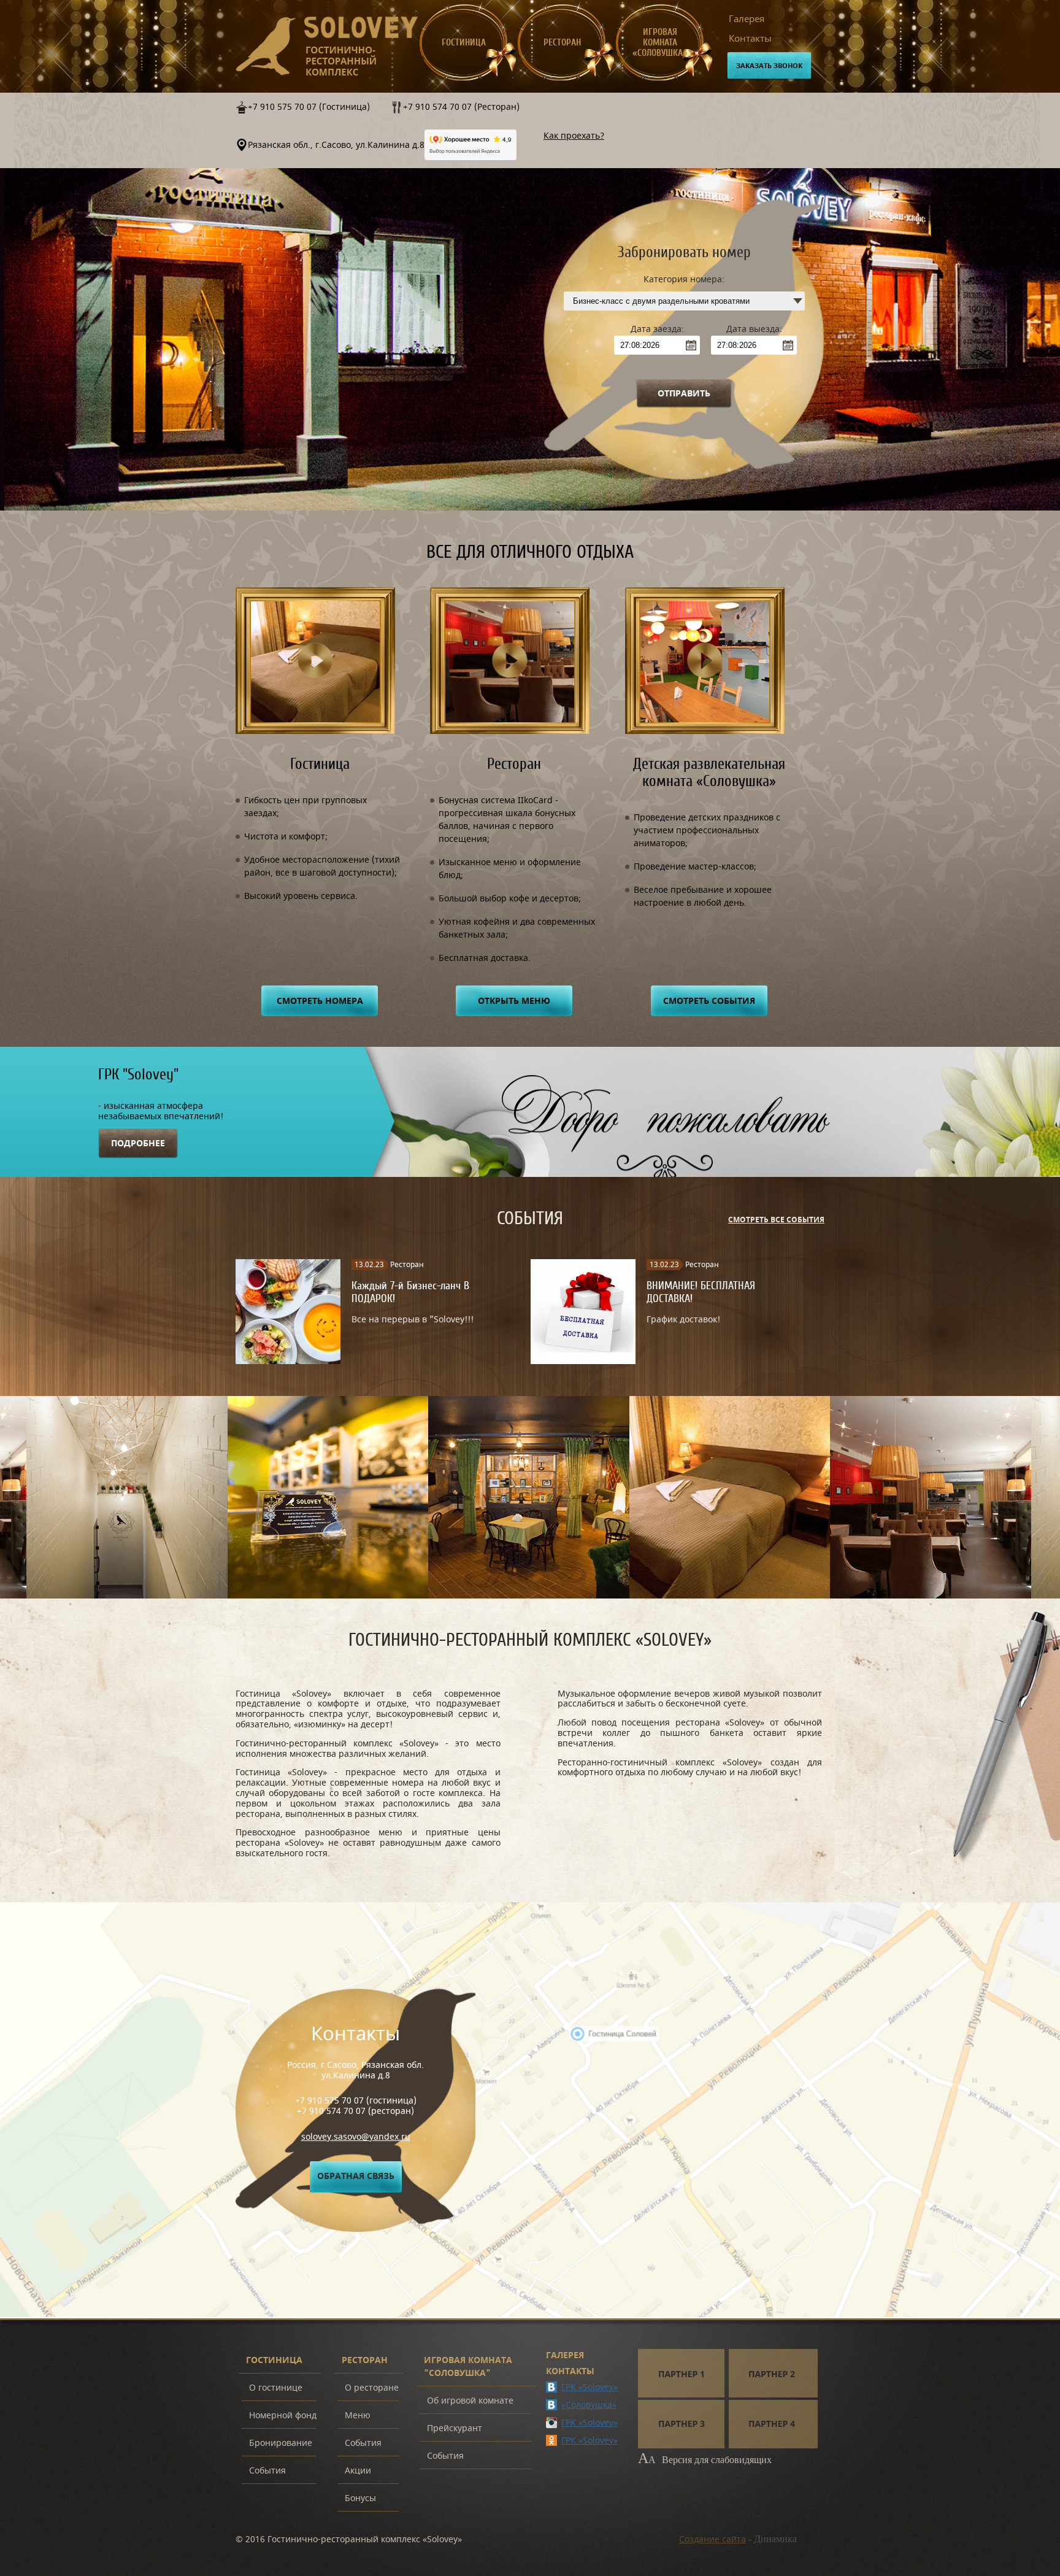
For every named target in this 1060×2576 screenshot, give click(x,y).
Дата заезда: (657, 329)
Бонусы (360, 2498)
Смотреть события (709, 1001)
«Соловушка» (589, 2405)
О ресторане (372, 2388)
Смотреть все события (776, 1220)
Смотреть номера (320, 1001)
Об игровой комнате (470, 2401)
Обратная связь (356, 2176)
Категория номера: (684, 280)
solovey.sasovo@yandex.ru (356, 2137)
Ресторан (562, 43)
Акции (358, 2471)
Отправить (684, 394)
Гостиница (464, 43)
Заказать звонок (769, 66)
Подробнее (138, 1143)
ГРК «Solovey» (590, 2387)
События (267, 2471)
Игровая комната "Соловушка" (468, 2367)
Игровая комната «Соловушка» (660, 43)
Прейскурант (455, 2428)
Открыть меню (514, 1001)
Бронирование (281, 2443)
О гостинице (276, 2388)
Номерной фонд (283, 2416)
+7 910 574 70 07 (331, 2111)
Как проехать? (574, 136)
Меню (358, 2416)
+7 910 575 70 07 (329, 2101)
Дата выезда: (754, 329)
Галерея (747, 19)
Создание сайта (712, 2539)
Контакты (750, 39)
